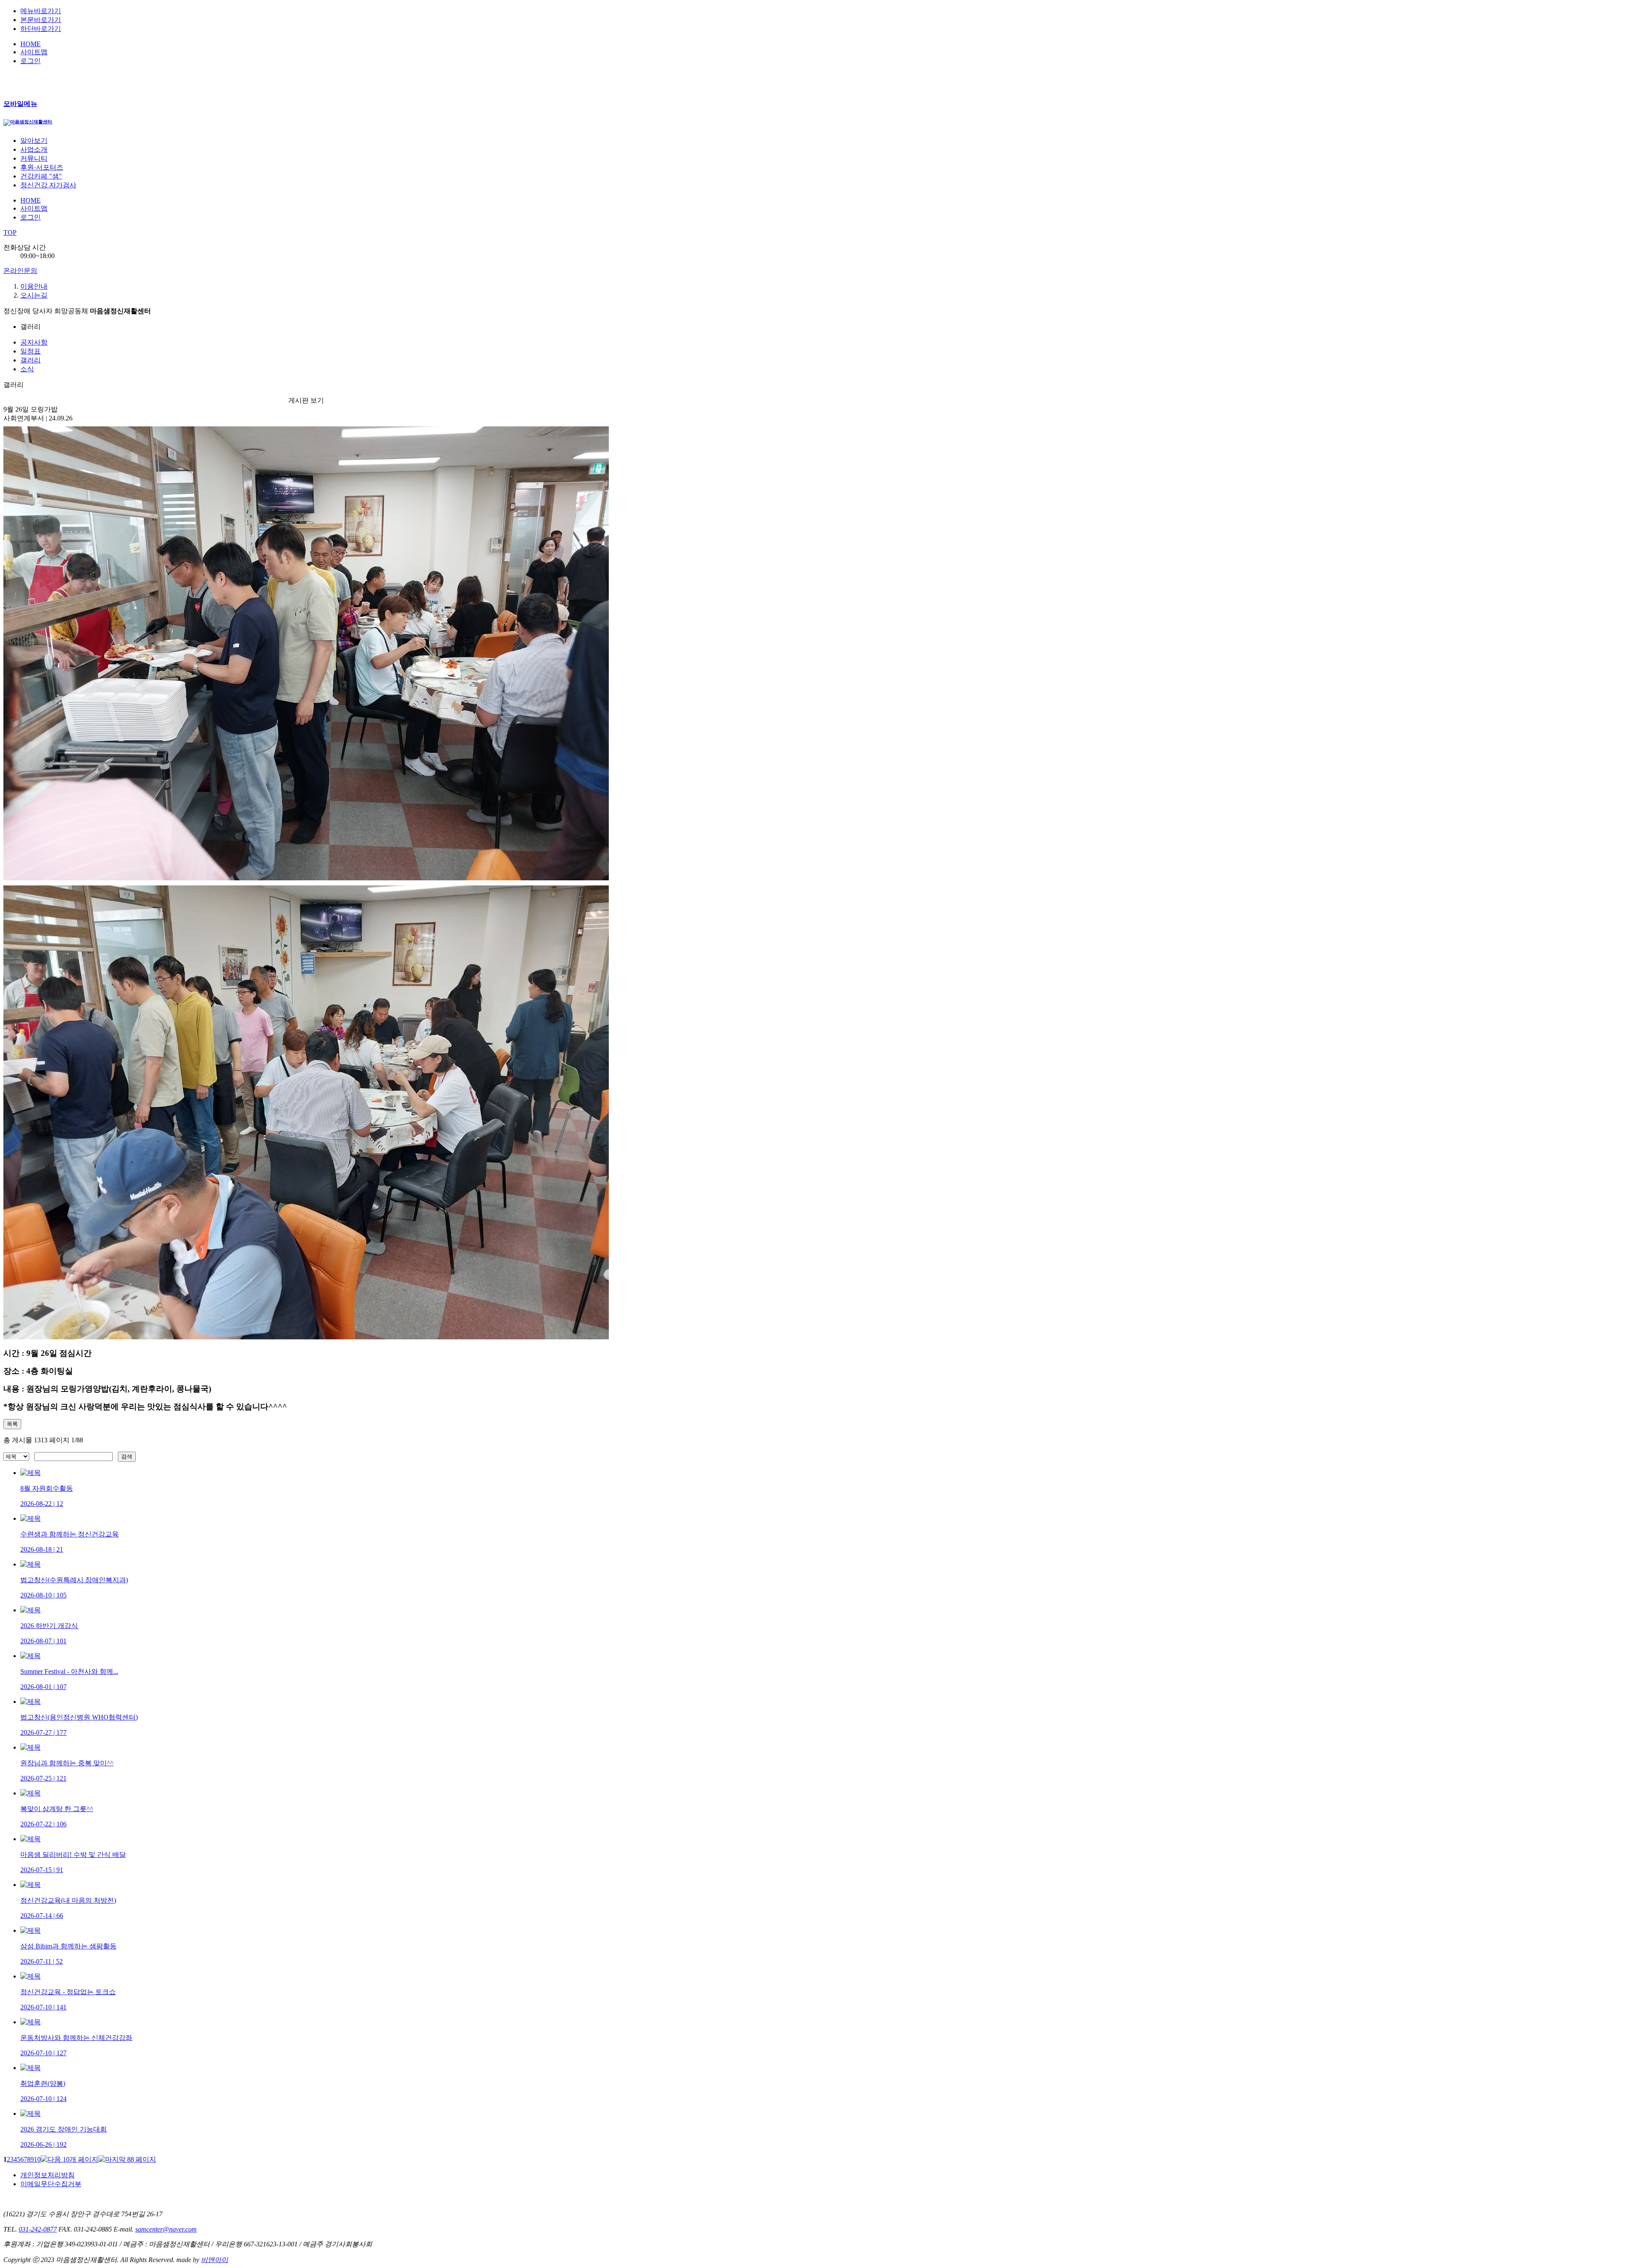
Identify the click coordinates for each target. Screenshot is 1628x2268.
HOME (31, 44)
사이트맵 (34, 52)
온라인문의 (20, 271)
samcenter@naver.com (166, 2229)
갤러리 (31, 360)
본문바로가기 (41, 20)
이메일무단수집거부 (51, 2184)
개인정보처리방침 (47, 2175)
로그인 (31, 61)
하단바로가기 (41, 29)
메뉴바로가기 (41, 11)
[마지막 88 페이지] (127, 2159)
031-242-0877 (38, 2229)
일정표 (31, 351)
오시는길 (34, 295)
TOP (10, 232)
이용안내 (34, 286)
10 (37, 2159)
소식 (27, 369)
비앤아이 (215, 2260)
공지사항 (34, 342)
